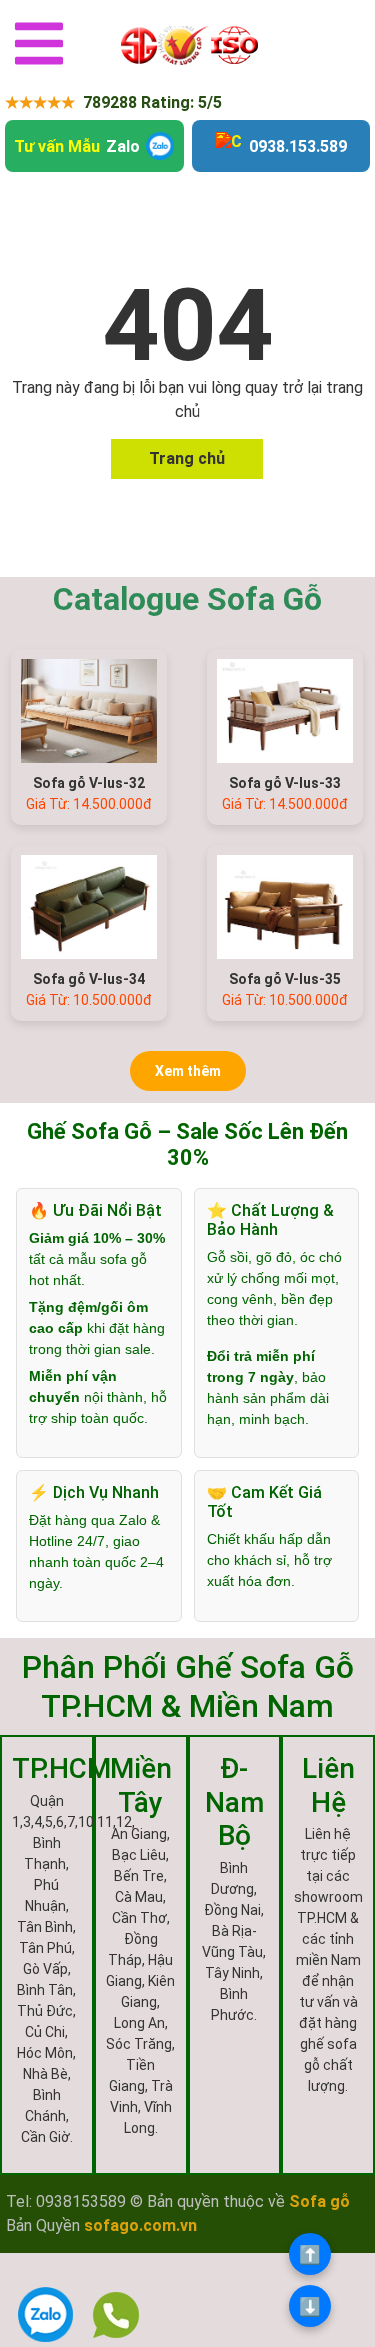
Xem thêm (188, 1071)
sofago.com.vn (140, 2225)
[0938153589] (116, 2315)
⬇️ (310, 2306)
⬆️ (310, 2254)
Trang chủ (187, 458)
